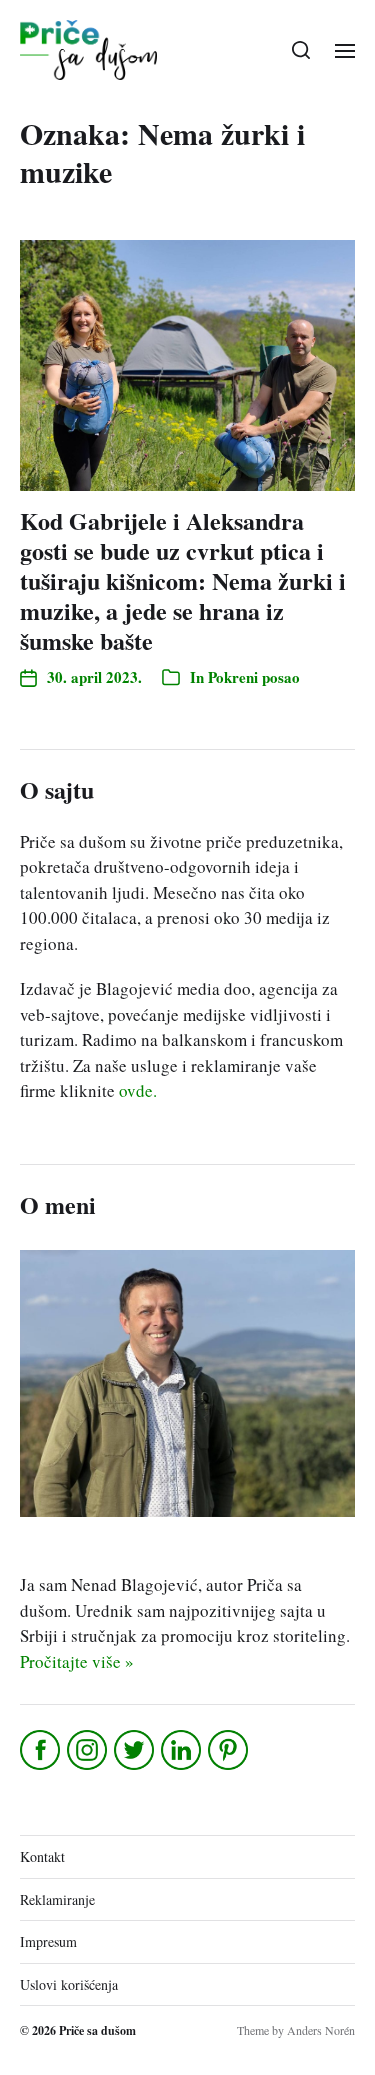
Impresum (48, 1941)
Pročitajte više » (77, 1661)
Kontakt (42, 1856)
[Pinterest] (229, 1750)
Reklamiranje (57, 1899)
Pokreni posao (254, 677)
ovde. (138, 1090)
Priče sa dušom (97, 2030)
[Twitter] (135, 1750)
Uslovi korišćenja (69, 1984)
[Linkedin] (182, 1750)
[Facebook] (41, 1750)
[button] (301, 50)
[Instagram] (88, 1750)
